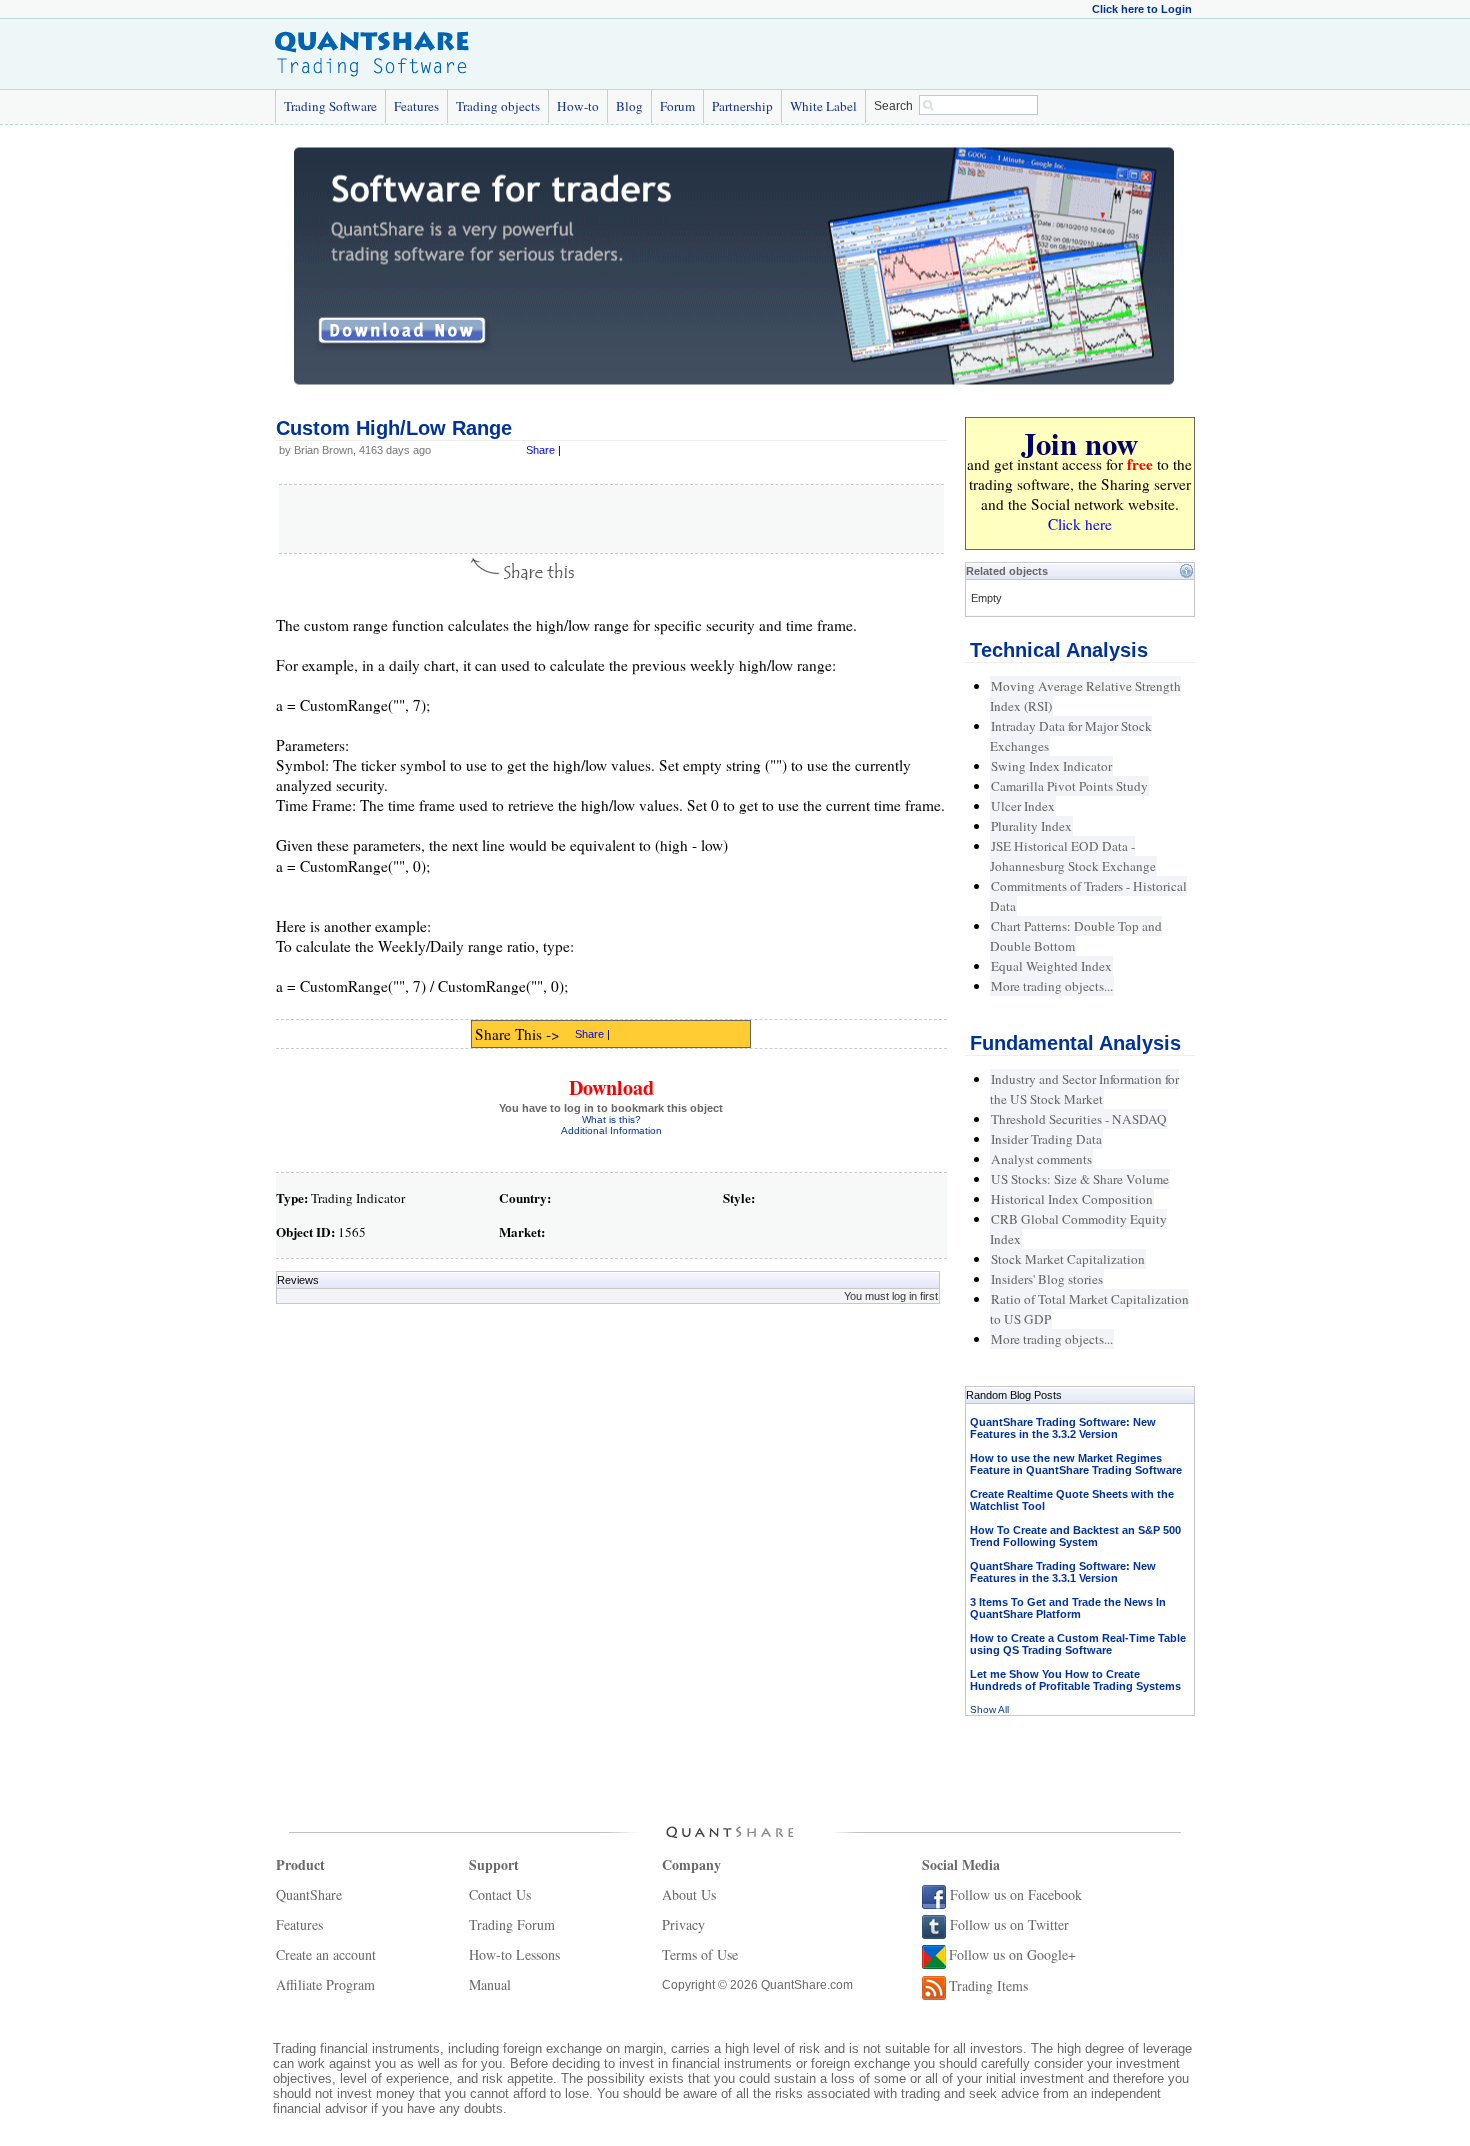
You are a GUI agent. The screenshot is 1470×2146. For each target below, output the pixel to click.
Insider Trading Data (1046, 1139)
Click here (1080, 524)
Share (540, 450)
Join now (1079, 443)
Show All (989, 1709)
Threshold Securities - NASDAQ (1079, 1119)
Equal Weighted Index (1051, 966)
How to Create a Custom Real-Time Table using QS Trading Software (1078, 1644)
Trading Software (330, 106)
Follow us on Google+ (1012, 1954)
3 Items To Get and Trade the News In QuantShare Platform (1068, 1608)
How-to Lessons (514, 1954)
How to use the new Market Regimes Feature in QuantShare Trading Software (1076, 1464)
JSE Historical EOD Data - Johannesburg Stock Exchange (1073, 856)
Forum (677, 106)
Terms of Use (700, 1954)
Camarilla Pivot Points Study (1069, 786)
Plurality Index (1031, 826)
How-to (578, 106)
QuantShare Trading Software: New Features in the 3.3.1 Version (1063, 1572)
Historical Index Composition (1072, 1199)
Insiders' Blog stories (1047, 1279)
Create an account (326, 1954)
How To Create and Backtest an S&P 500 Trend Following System (1075, 1536)
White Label (823, 106)
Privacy (683, 1924)
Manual (490, 1984)
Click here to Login (1142, 9)
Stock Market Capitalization (1068, 1259)
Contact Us (500, 1894)
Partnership (742, 106)
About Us (689, 1894)
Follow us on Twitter (1009, 1924)
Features (416, 106)
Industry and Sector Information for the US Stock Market (1084, 1089)
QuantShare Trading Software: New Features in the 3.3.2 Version (1063, 1428)
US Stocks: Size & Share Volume (1080, 1179)
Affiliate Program (325, 1984)
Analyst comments (1041, 1159)
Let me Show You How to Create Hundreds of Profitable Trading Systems (1075, 1680)
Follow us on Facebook (1016, 1894)
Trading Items (988, 1985)
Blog (629, 106)
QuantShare (309, 1894)
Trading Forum (512, 1924)
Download (611, 1087)
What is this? (611, 1119)
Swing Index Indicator (1051, 766)
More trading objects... (1052, 986)
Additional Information (611, 1130)
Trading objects (498, 106)
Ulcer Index (1023, 806)
